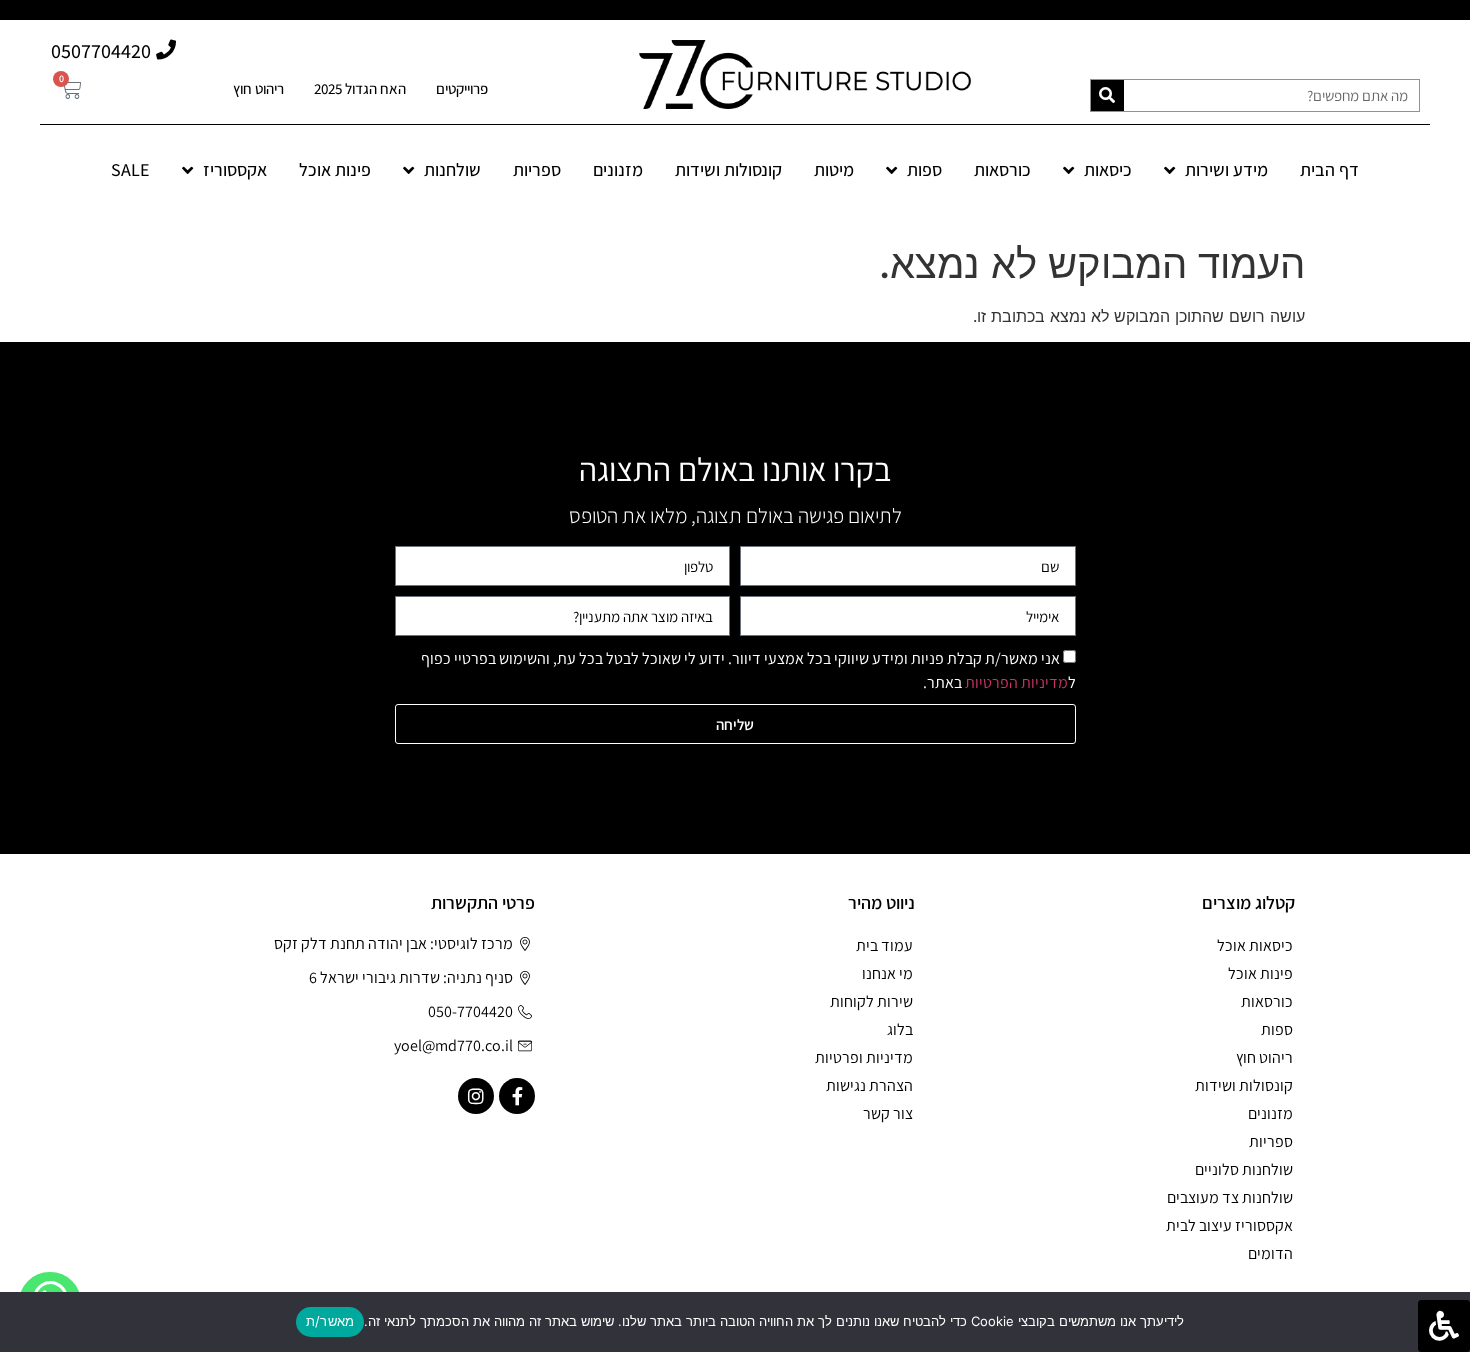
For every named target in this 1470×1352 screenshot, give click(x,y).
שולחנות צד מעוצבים (1230, 1197)
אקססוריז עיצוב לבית (1229, 1225)
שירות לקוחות (871, 1001)
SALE (130, 169)
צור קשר (888, 1113)
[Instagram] (476, 1096)
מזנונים (618, 169)
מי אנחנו (887, 973)
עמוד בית (884, 945)
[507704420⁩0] (166, 50)
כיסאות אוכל (1255, 945)
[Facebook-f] (517, 1096)
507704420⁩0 (101, 51)
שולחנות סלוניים (1244, 1169)
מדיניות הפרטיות (1016, 682)
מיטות (834, 169)
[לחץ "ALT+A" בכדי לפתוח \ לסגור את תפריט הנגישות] (1444, 1326)
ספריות (537, 169)
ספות (924, 169)
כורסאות (1002, 169)
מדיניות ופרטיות (864, 1057)
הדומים (1270, 1253)
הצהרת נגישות (869, 1085)
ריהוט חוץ (258, 88)
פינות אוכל (335, 169)
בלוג (900, 1029)
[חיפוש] (1107, 95)
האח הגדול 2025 (360, 88)
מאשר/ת (330, 1321)
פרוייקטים (462, 88)
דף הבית (1329, 169)
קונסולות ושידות (728, 169)
